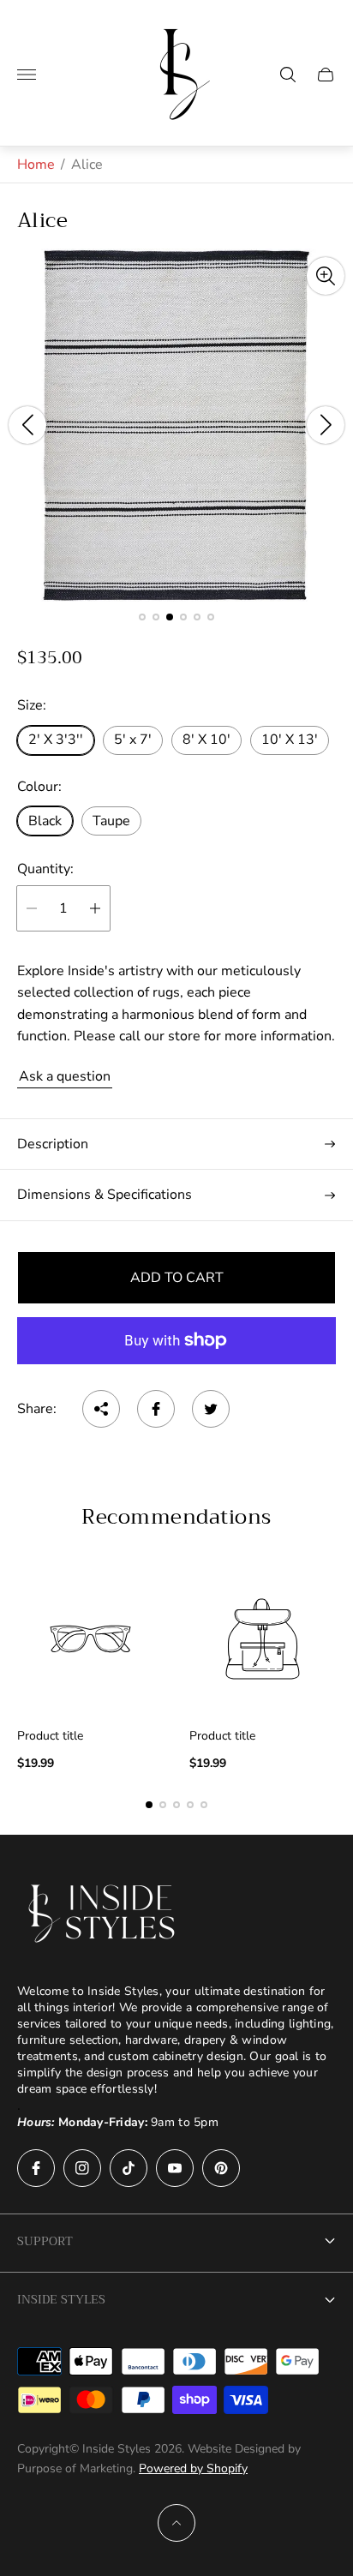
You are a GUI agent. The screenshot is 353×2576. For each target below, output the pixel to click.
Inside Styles (61, 2299)
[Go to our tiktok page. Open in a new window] (129, 2168)
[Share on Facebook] (156, 1409)
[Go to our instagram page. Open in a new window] (82, 2168)
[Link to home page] (103, 1914)
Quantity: (45, 869)
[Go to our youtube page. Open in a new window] (175, 2168)
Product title (50, 1736)
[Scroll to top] (176, 2523)
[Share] (101, 1409)
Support (45, 2241)
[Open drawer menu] (27, 75)
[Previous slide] (27, 425)
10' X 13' (290, 740)
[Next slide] (326, 425)
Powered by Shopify (193, 2468)
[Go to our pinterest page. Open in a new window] (221, 2168)
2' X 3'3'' (56, 740)
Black (45, 821)
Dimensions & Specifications (105, 1195)
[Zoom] (326, 276)
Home (36, 165)
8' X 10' (206, 740)
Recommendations (176, 1517)
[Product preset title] (90, 1639)
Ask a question (65, 1076)
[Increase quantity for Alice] (95, 908)
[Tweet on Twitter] (211, 1409)
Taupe (111, 821)
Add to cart (177, 1278)
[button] (142, 617)
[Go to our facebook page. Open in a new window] (36, 2168)
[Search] (288, 75)
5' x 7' (133, 740)
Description (53, 1144)
